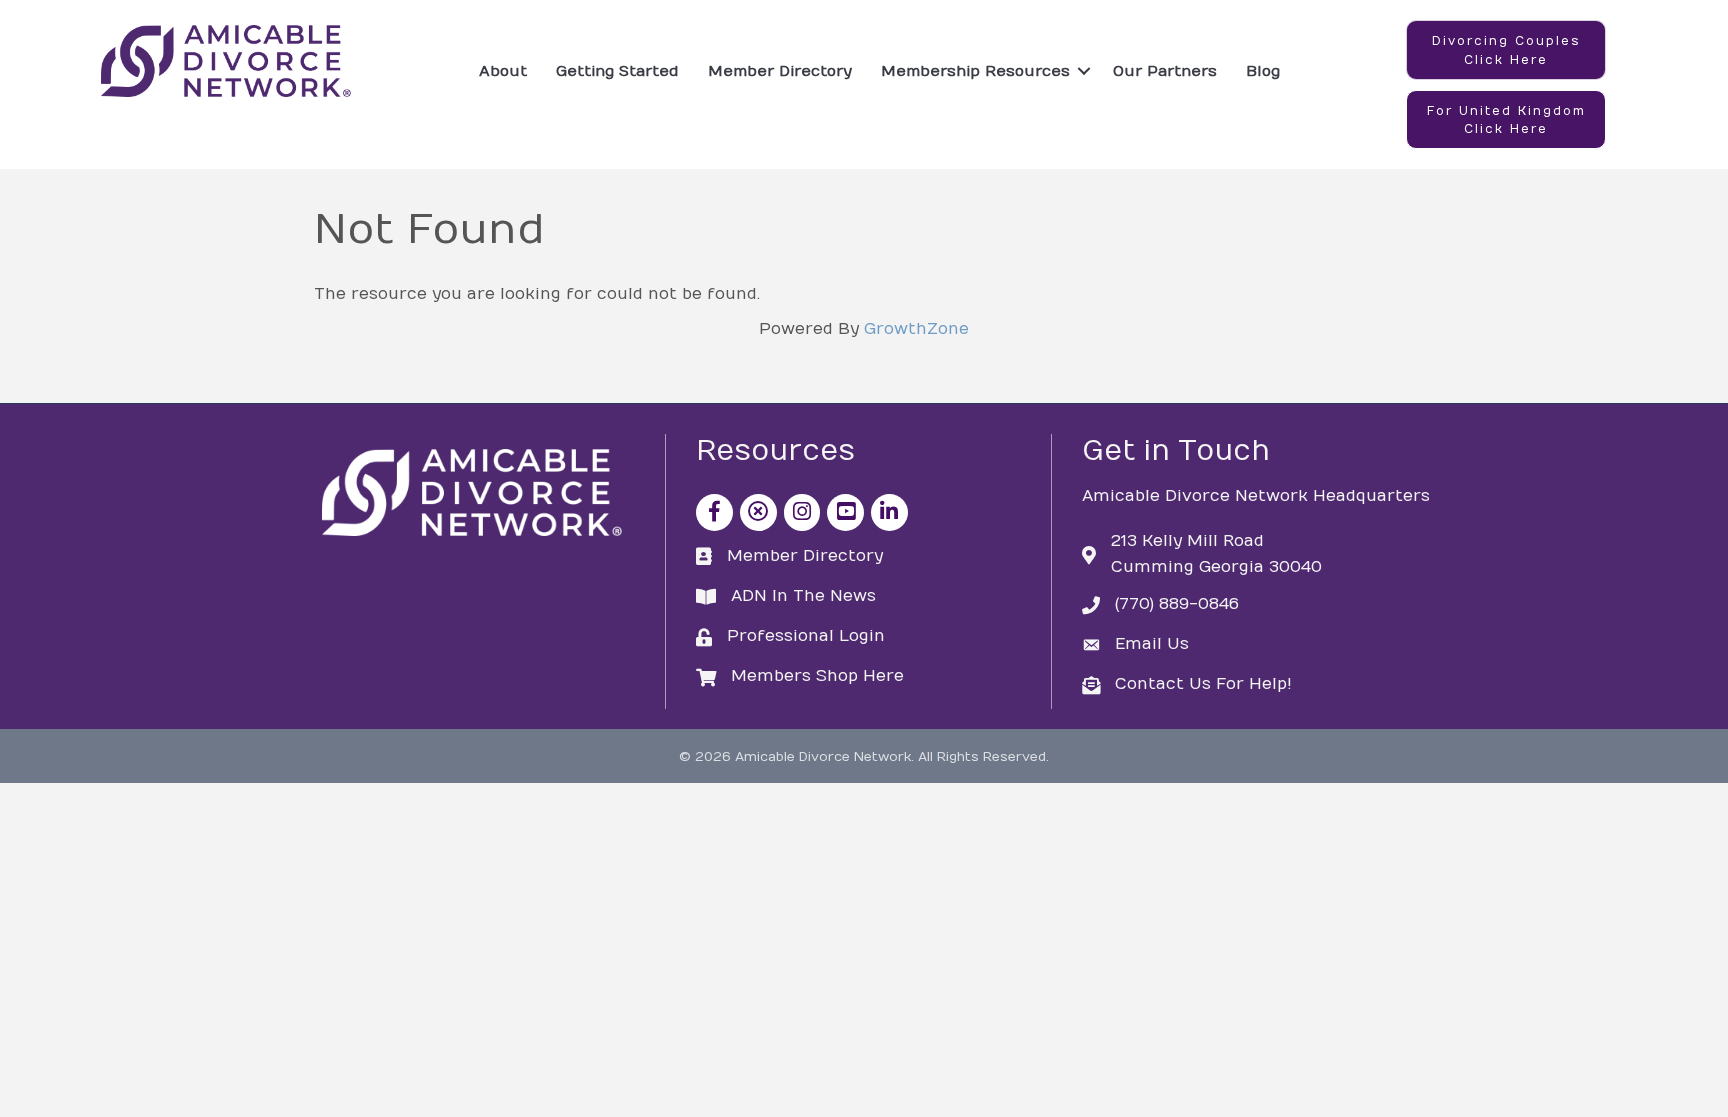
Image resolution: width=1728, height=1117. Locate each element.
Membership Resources (975, 71)
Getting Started (617, 71)
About (503, 71)
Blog (1263, 71)
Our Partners (1165, 71)
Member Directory (780, 71)
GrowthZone (916, 329)
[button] (1506, 50)
